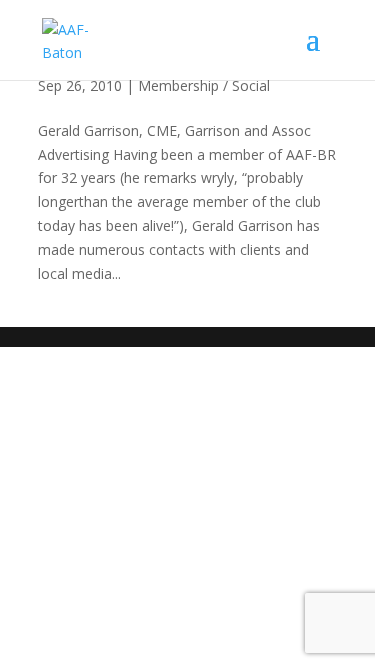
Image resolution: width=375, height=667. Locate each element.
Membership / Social (204, 85)
